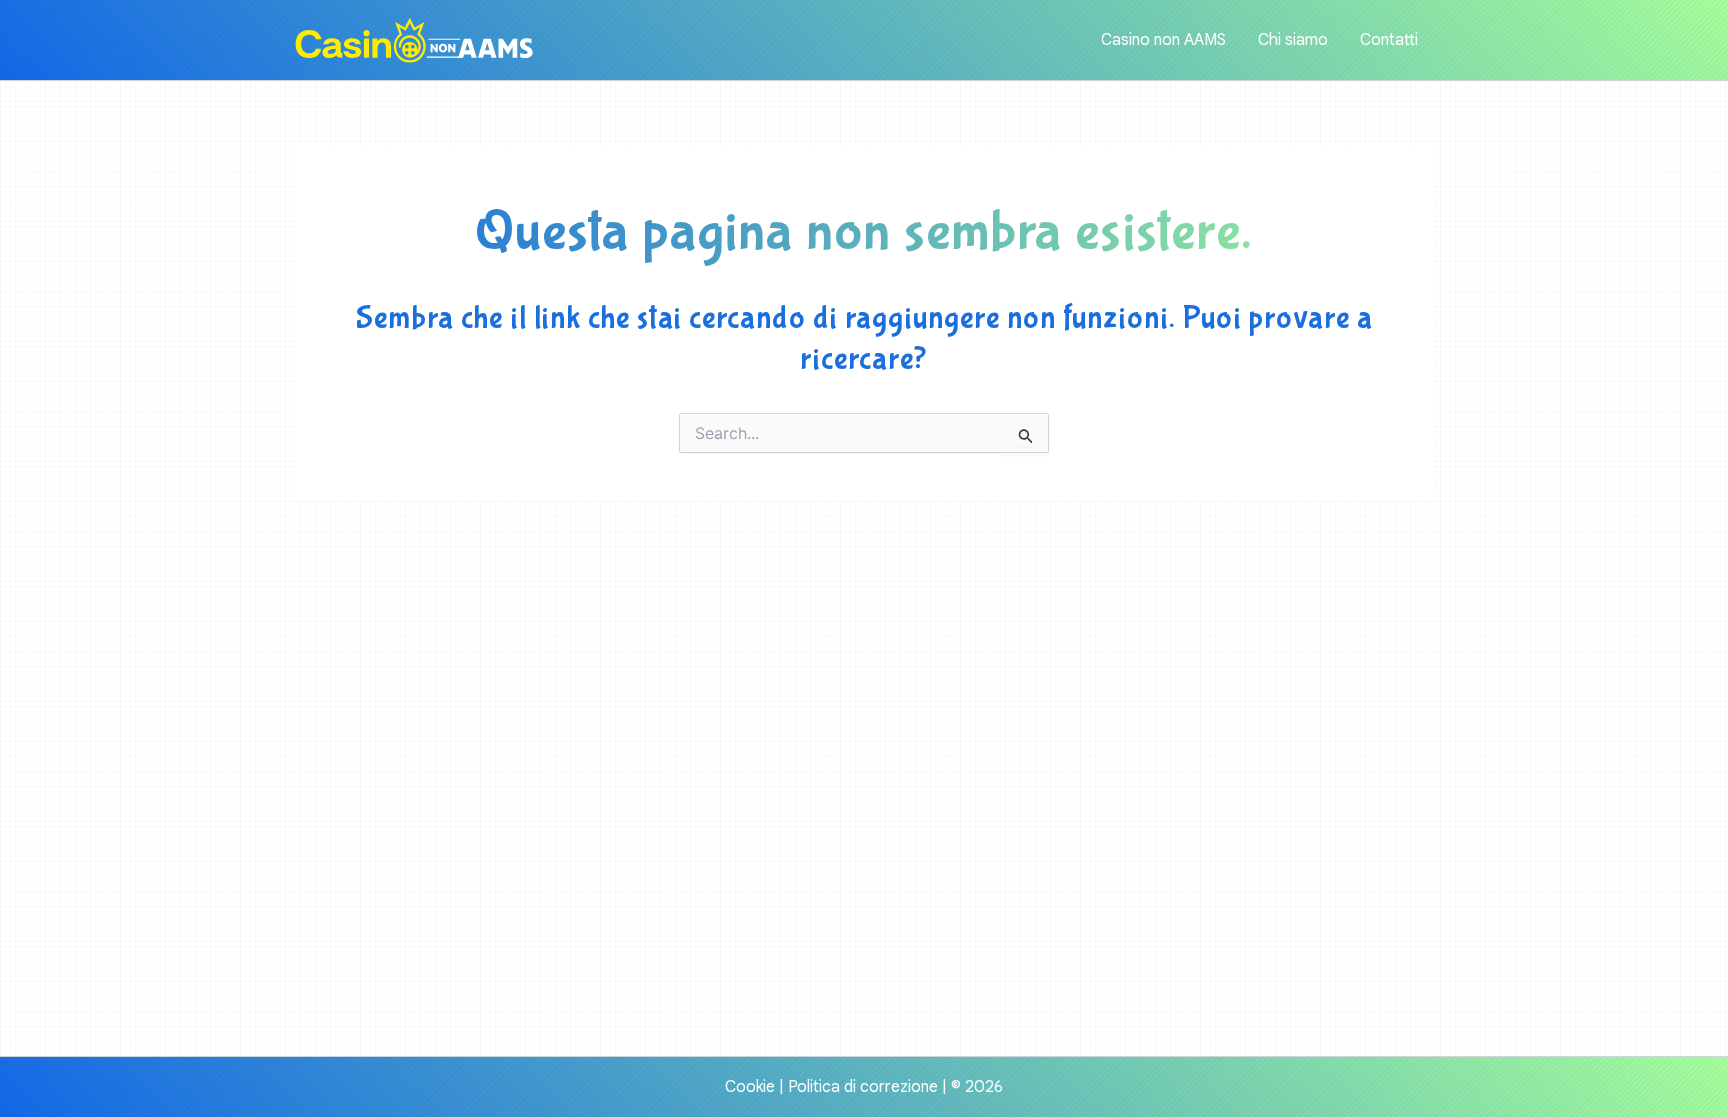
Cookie (750, 1087)
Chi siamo (1293, 40)
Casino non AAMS (1163, 40)
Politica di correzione (863, 1087)
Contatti (1389, 40)
